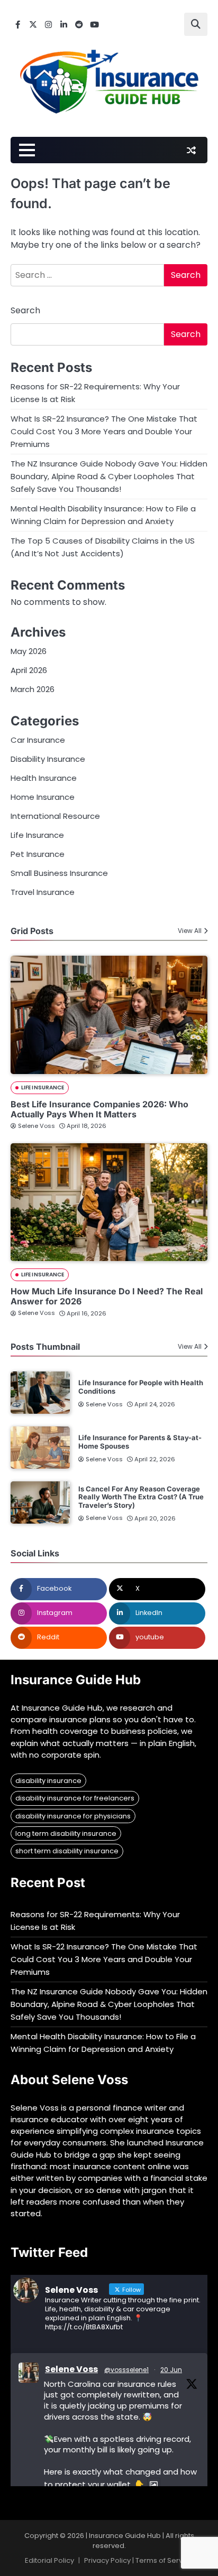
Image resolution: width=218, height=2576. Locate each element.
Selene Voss (37, 1126)
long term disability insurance (66, 1833)
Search (25, 310)
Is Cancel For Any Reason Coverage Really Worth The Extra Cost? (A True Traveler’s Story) (141, 1497)
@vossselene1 (126, 2370)
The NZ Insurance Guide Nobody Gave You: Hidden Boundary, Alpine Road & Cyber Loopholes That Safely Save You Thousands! (109, 476)
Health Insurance (44, 778)
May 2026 (29, 651)
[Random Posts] (191, 150)
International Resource (55, 816)
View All (190, 931)
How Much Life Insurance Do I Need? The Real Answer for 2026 (107, 1296)
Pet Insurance (38, 854)
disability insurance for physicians (73, 1816)
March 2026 (33, 689)
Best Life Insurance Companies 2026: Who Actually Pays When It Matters (99, 1109)
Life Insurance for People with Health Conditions (141, 1387)
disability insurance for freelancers (75, 1798)
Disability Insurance (48, 759)
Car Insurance (38, 740)
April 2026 (29, 670)
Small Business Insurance (59, 873)
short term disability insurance (67, 1851)
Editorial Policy (49, 2560)
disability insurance (48, 1781)
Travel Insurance (43, 892)
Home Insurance (43, 797)
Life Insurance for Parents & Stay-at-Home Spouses (140, 1442)
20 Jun (171, 2370)
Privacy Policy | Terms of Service (139, 2560)
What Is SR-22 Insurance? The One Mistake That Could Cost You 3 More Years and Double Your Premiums (104, 431)
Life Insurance (37, 835)
